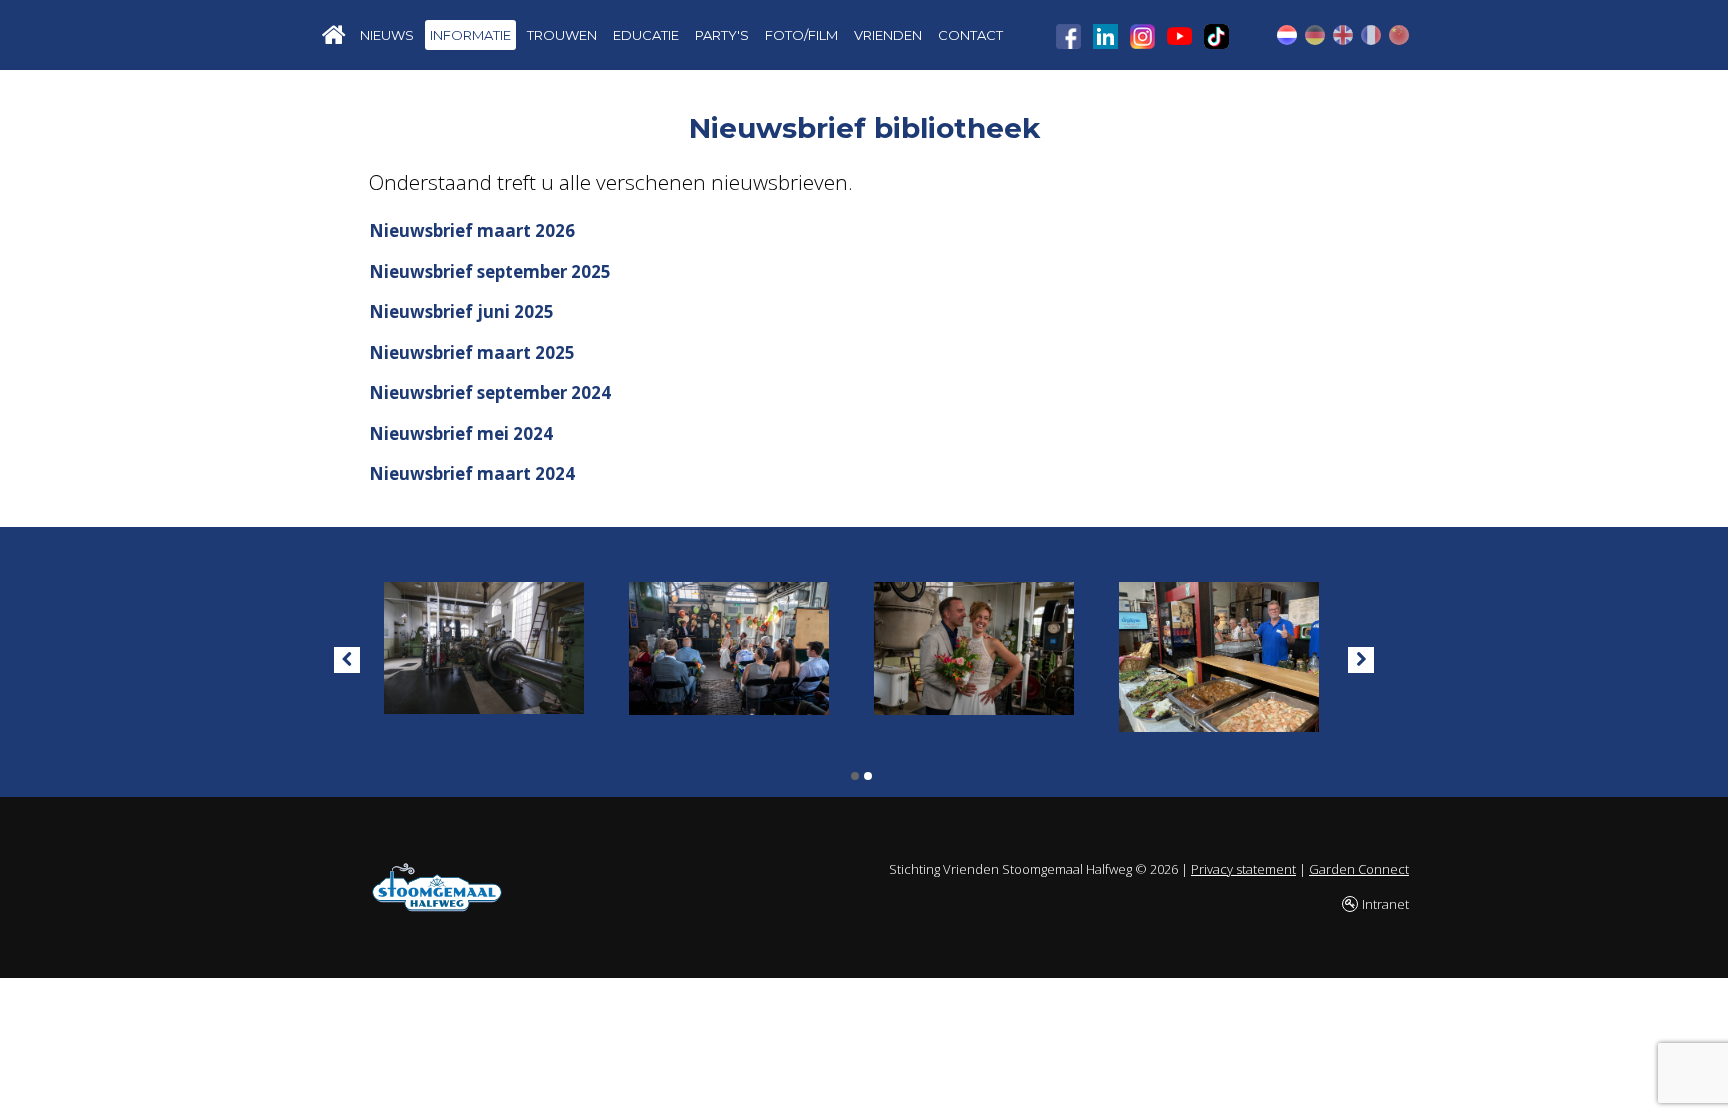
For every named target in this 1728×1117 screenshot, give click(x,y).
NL (1287, 35)
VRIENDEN (888, 35)
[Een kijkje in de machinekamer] (484, 643)
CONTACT (970, 35)
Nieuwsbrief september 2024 (490, 392)
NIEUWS (387, 35)
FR (1371, 35)
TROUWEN (562, 35)
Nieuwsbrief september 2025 (490, 271)
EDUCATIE (646, 35)
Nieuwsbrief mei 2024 (461, 433)
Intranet (1385, 904)
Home (334, 35)
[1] (855, 776)
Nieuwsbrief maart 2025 (472, 352)
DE (1315, 35)
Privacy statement (1243, 869)
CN (1399, 35)
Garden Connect (1359, 869)
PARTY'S (722, 35)
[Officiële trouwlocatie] (729, 643)
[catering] (1219, 652)
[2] (868, 776)
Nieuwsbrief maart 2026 (472, 230)
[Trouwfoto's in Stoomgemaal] (974, 643)
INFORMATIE (470, 35)
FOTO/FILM (801, 35)
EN (1343, 35)
